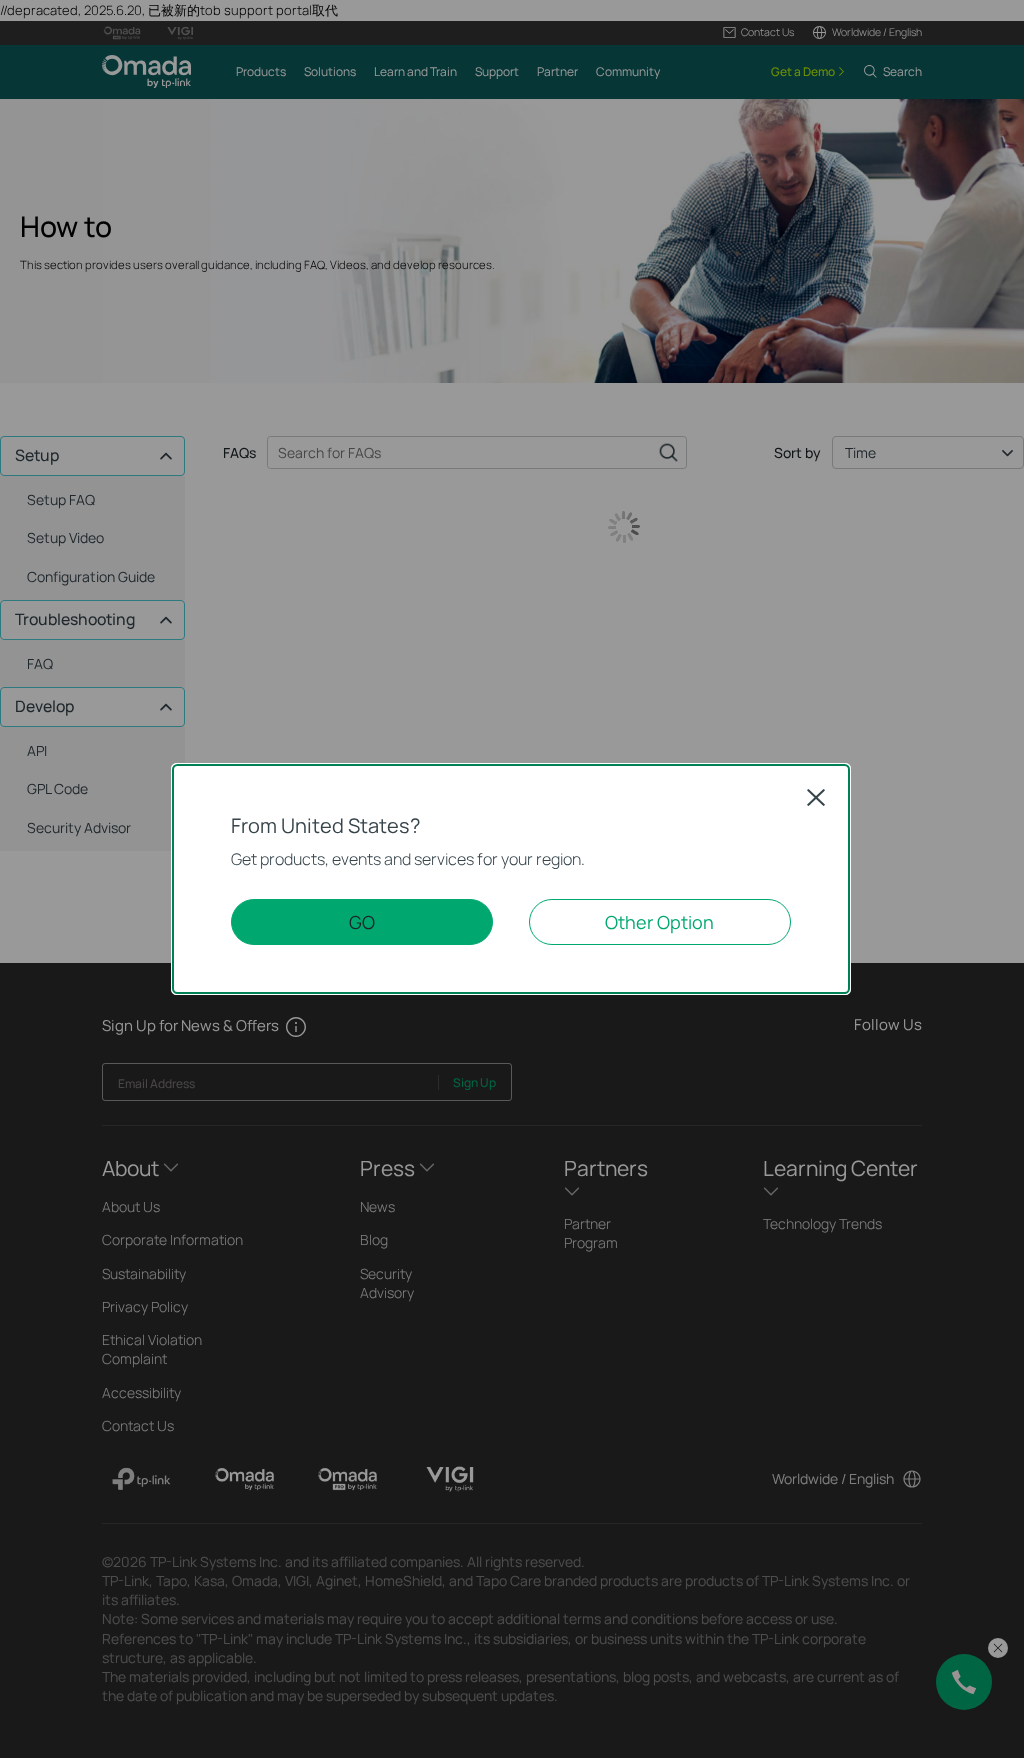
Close (816, 797)
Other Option (659, 922)
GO (362, 922)
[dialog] (512, 879)
